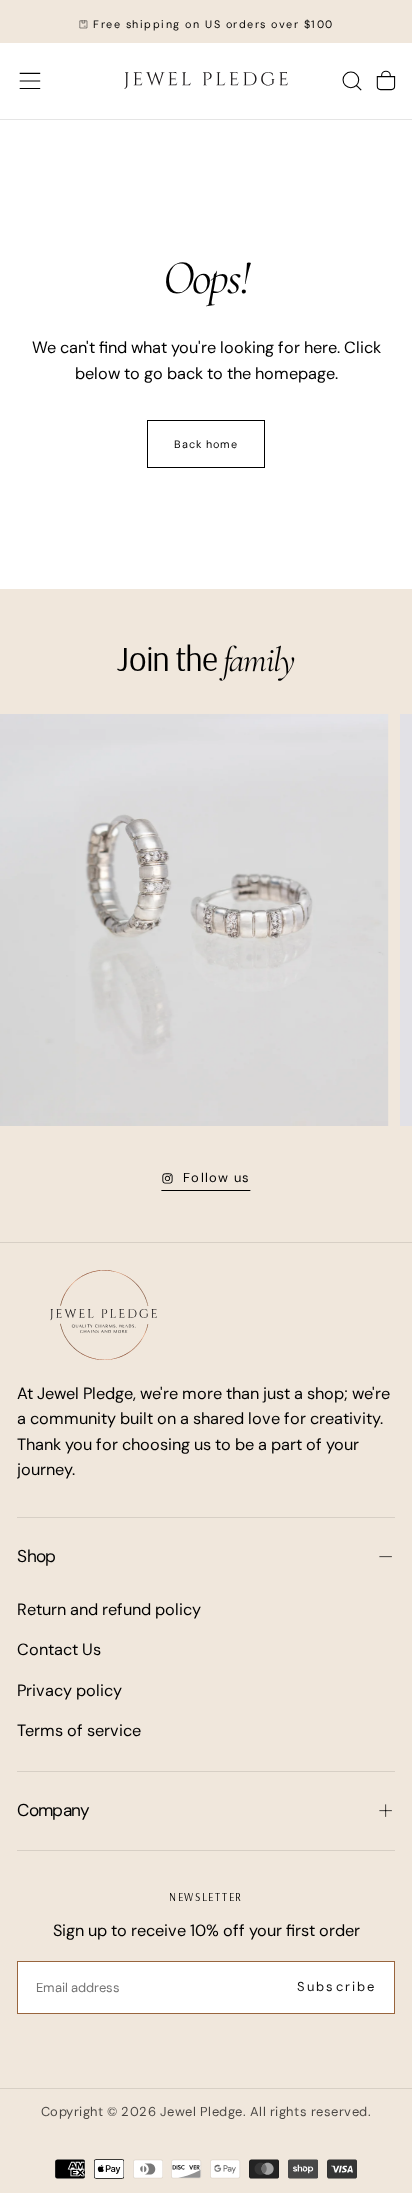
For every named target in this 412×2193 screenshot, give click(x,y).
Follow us (216, 1177)
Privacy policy (69, 1690)
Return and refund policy (109, 1609)
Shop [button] (36, 1556)
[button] (30, 81)
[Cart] (386, 80)
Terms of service (79, 1730)
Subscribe (336, 1986)
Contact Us (59, 1649)
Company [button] (53, 1810)
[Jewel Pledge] (103, 1315)
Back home (206, 444)
